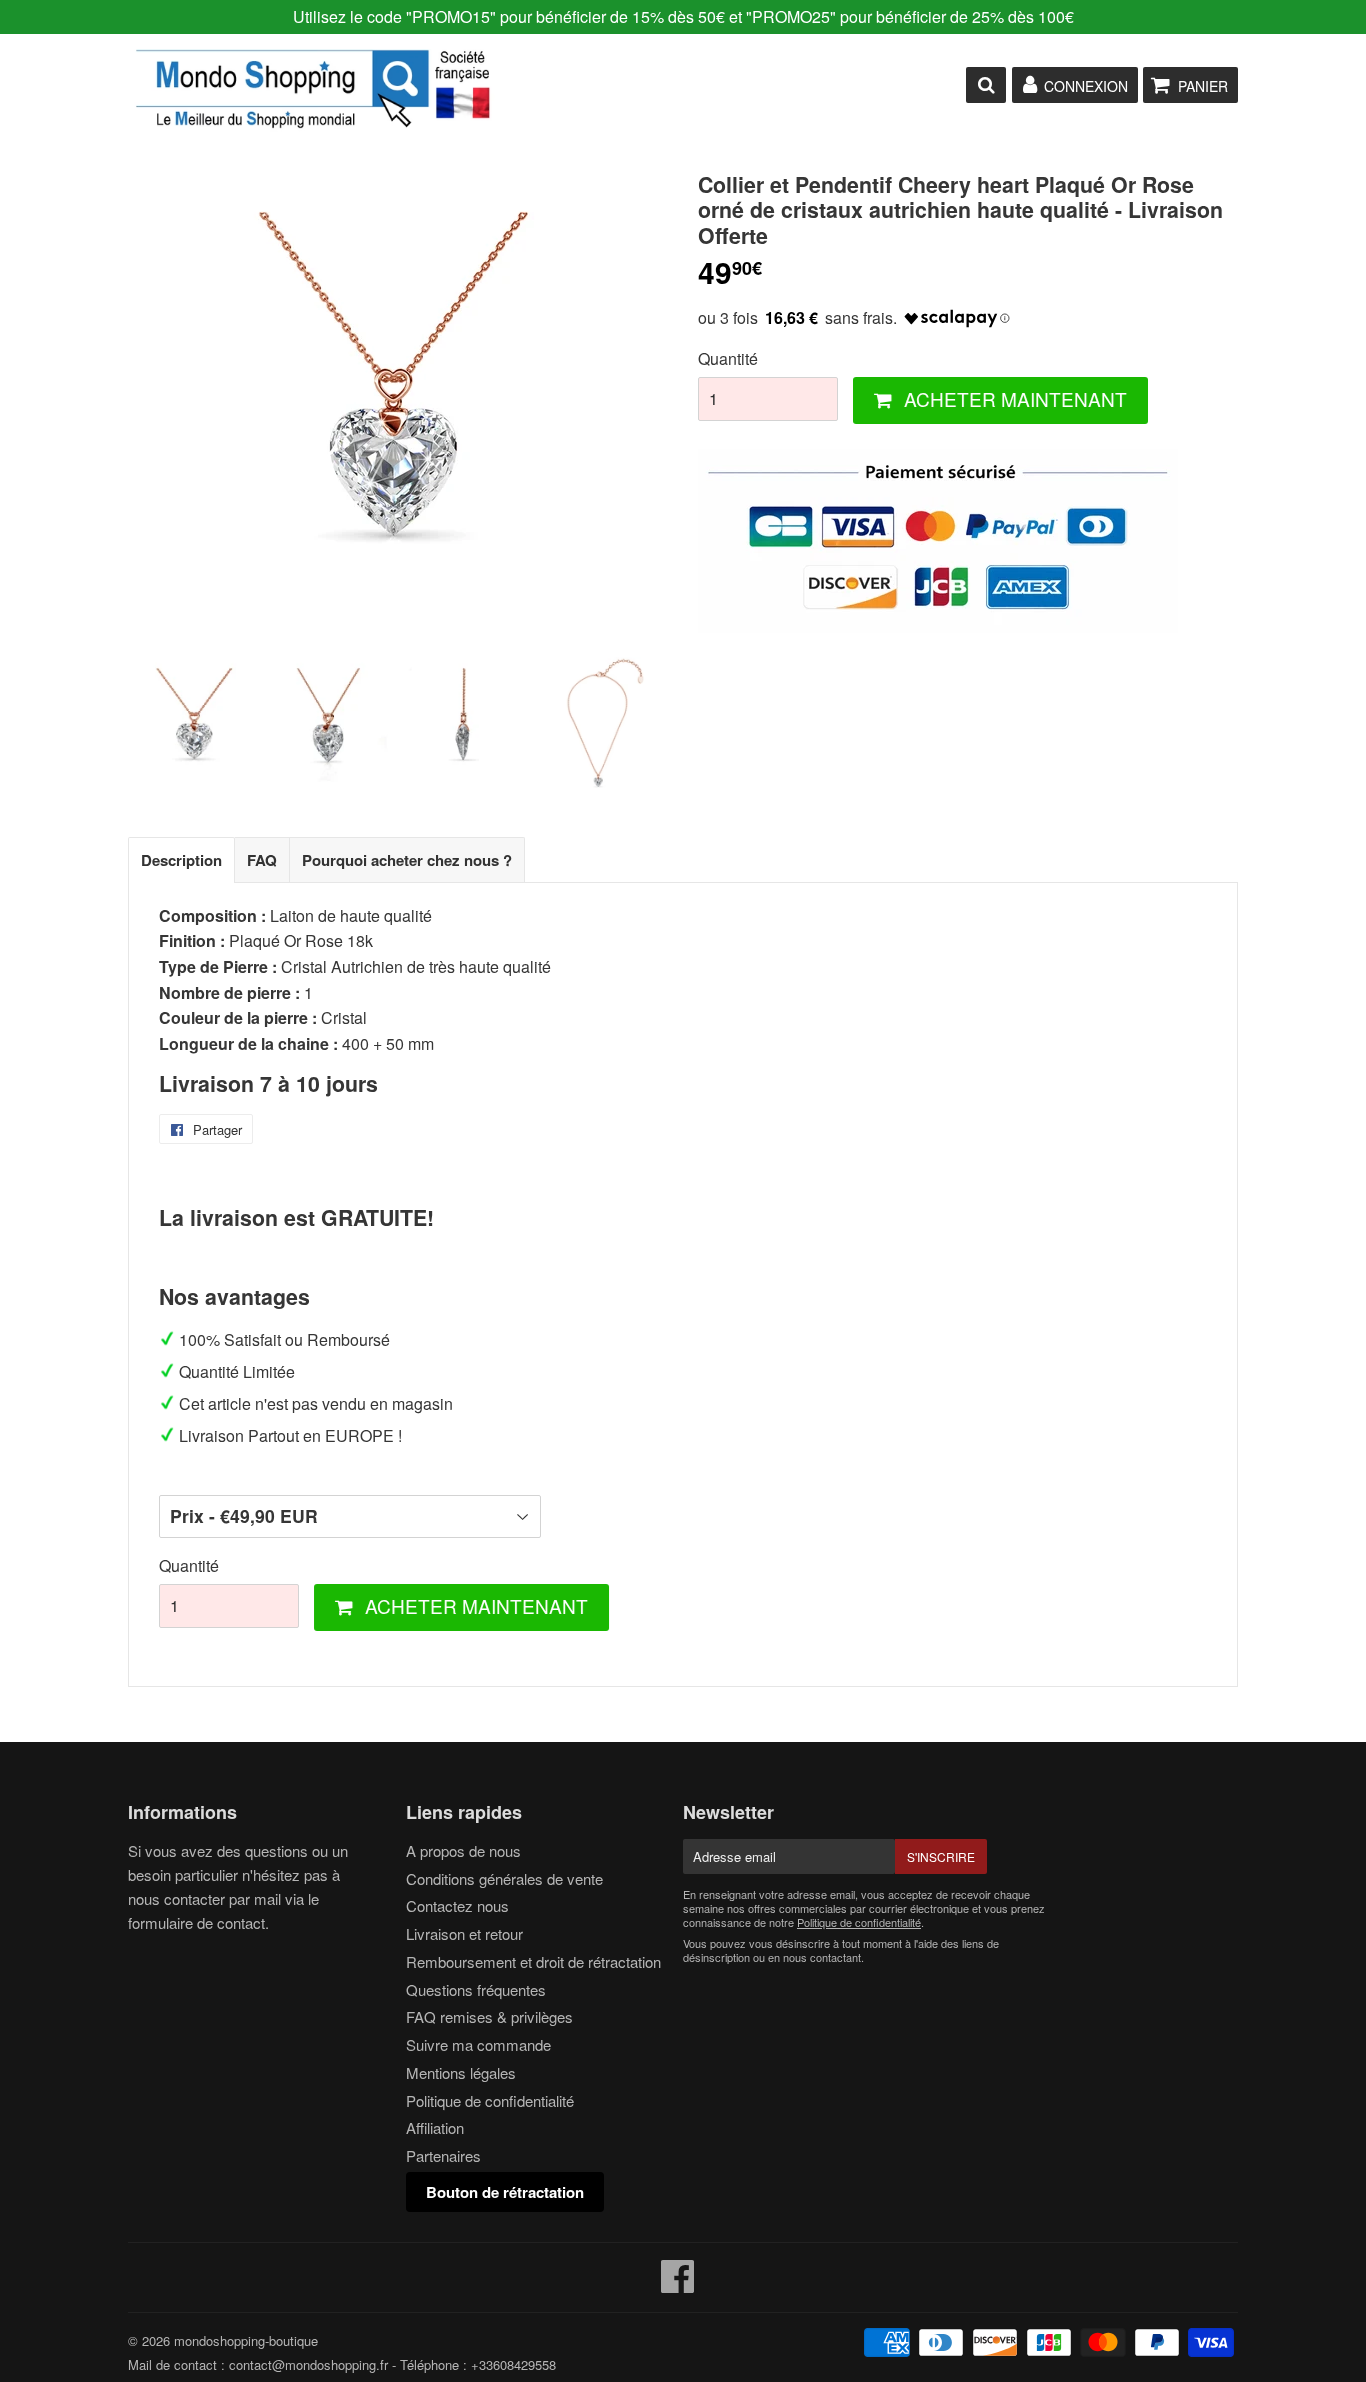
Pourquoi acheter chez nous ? (407, 860)
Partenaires (443, 2155)
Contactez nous (457, 1905)
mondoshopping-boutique (246, 2340)
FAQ (262, 860)
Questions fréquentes (476, 1989)
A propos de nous (463, 1850)
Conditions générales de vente (504, 1878)
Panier (1203, 86)
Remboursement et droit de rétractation (533, 1961)
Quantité (728, 358)
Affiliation (435, 2127)
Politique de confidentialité (490, 2100)
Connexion (1086, 86)
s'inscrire (941, 1856)
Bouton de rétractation (505, 2192)
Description (181, 860)
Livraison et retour (464, 1933)
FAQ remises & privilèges (489, 2016)
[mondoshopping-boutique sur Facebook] (678, 2284)
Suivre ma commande (478, 2044)
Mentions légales (461, 2072)
